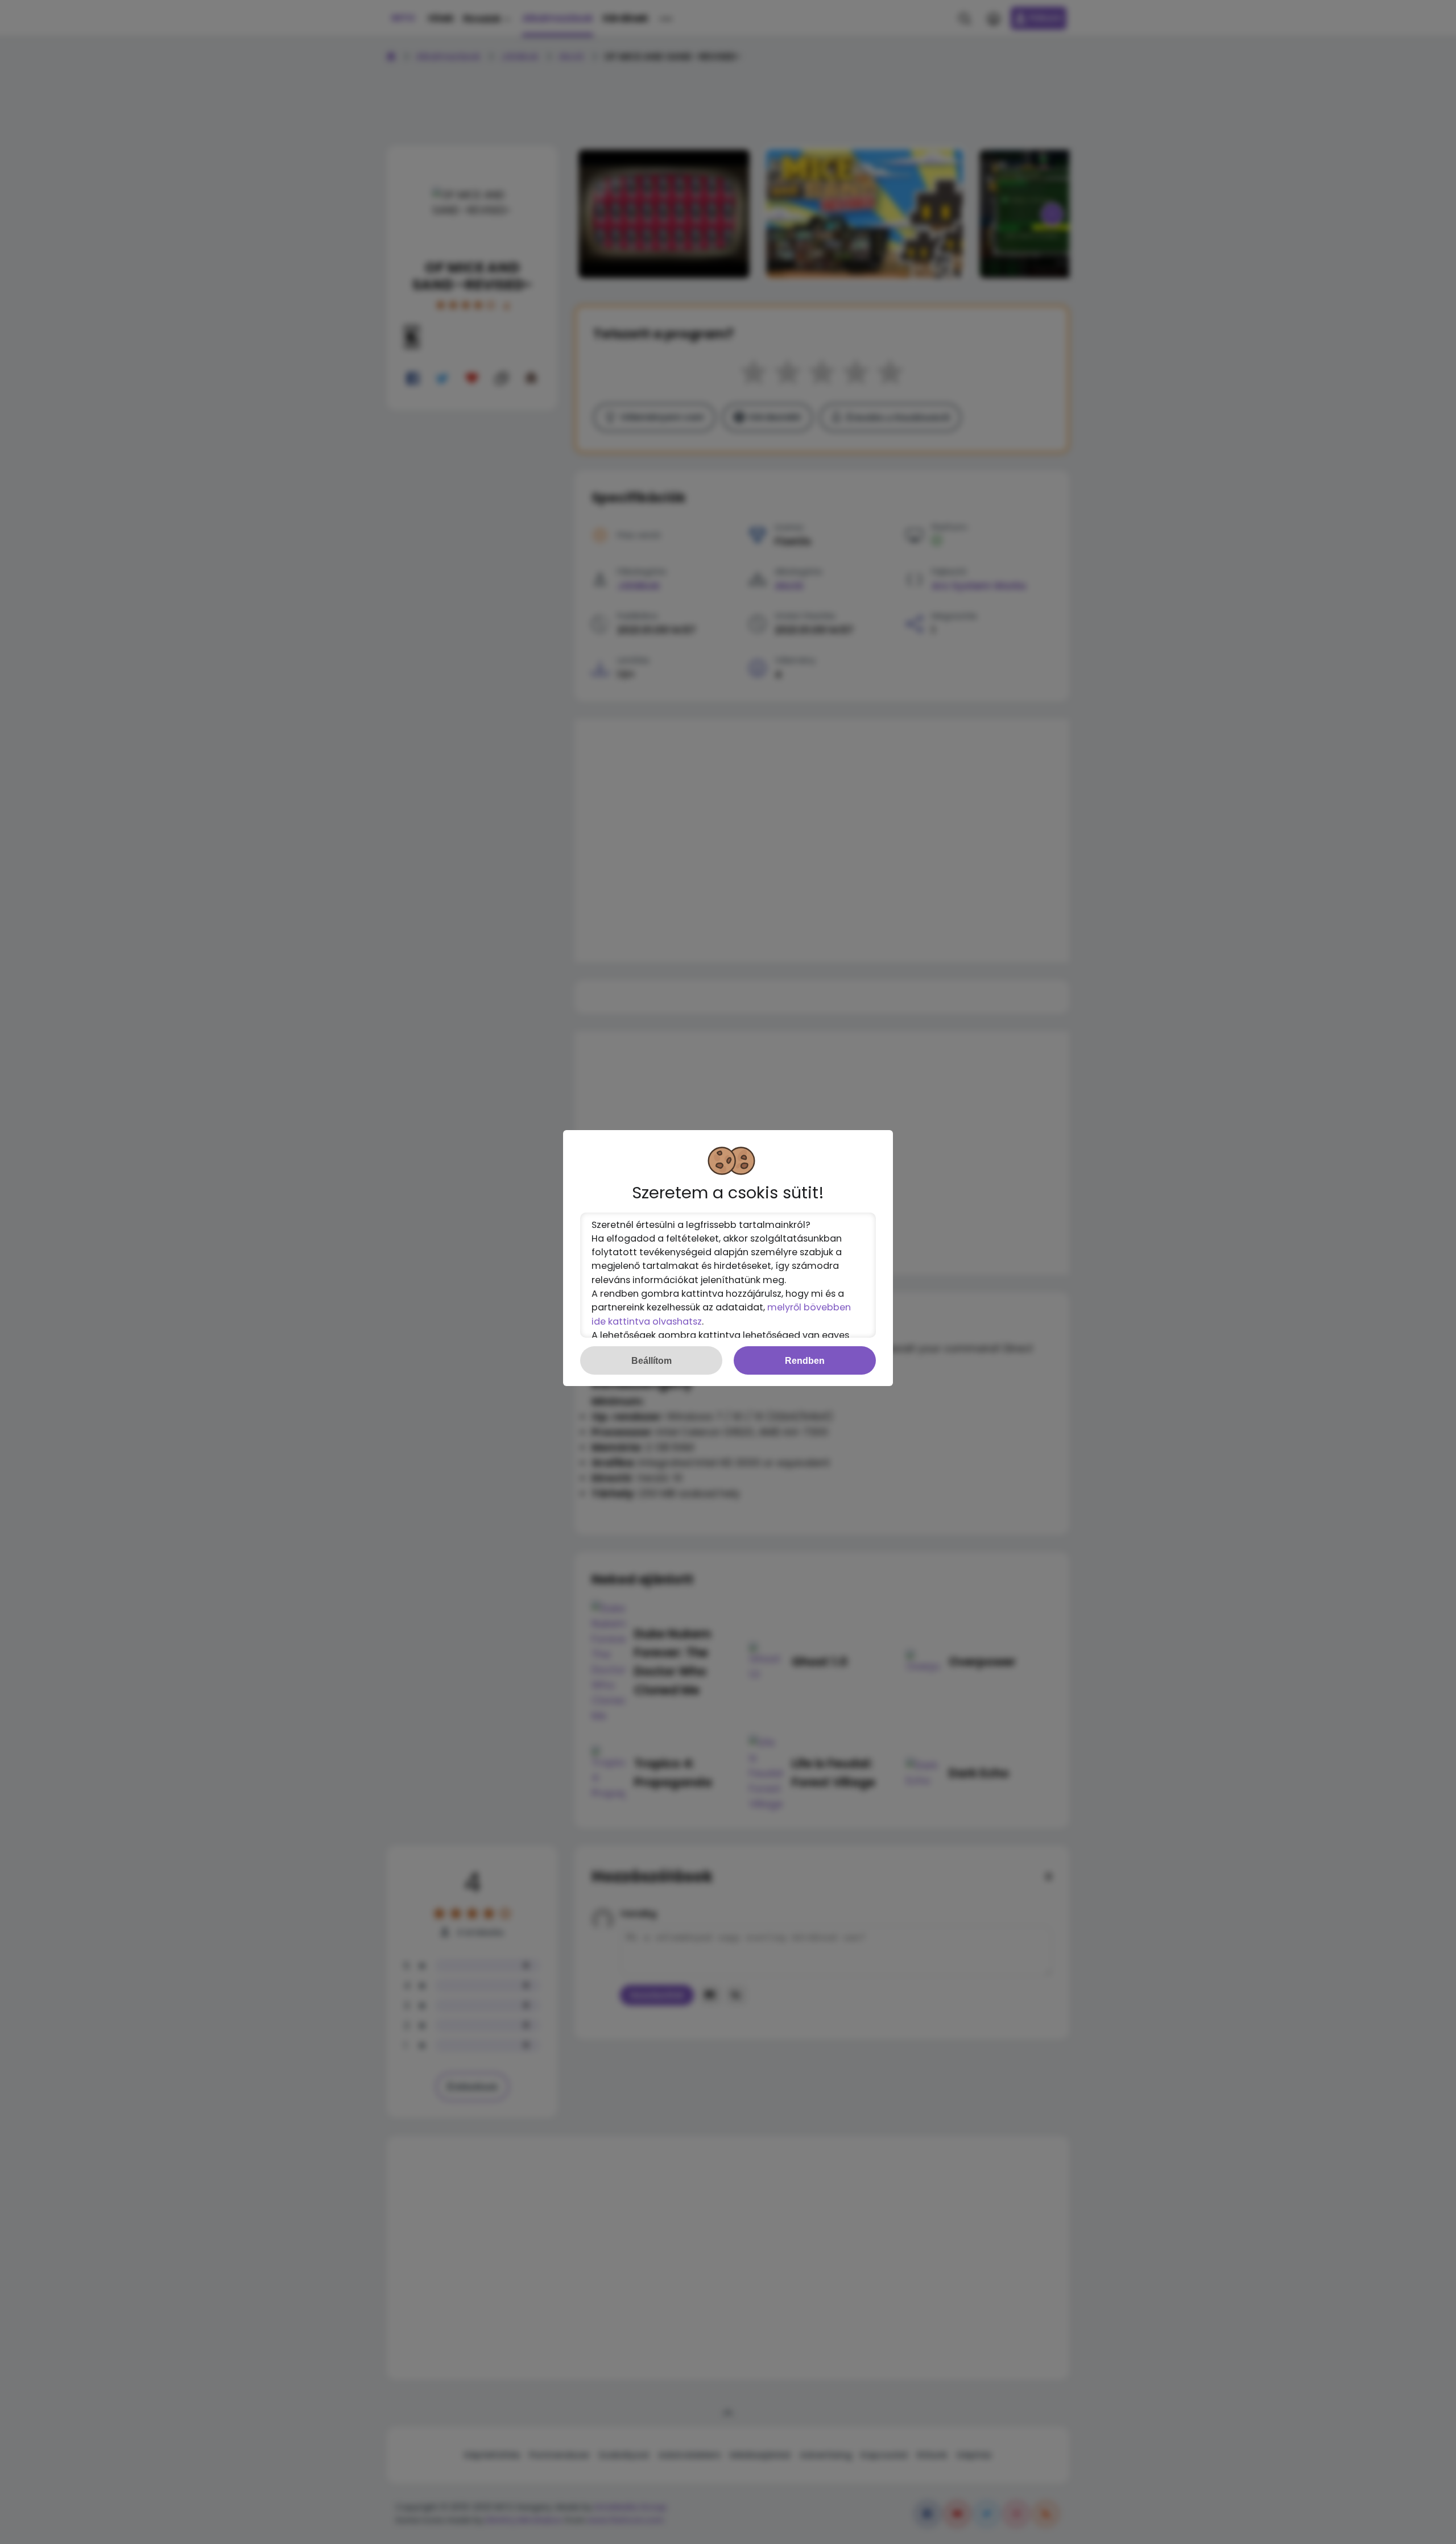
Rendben (805, 1360)
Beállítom (652, 1360)
